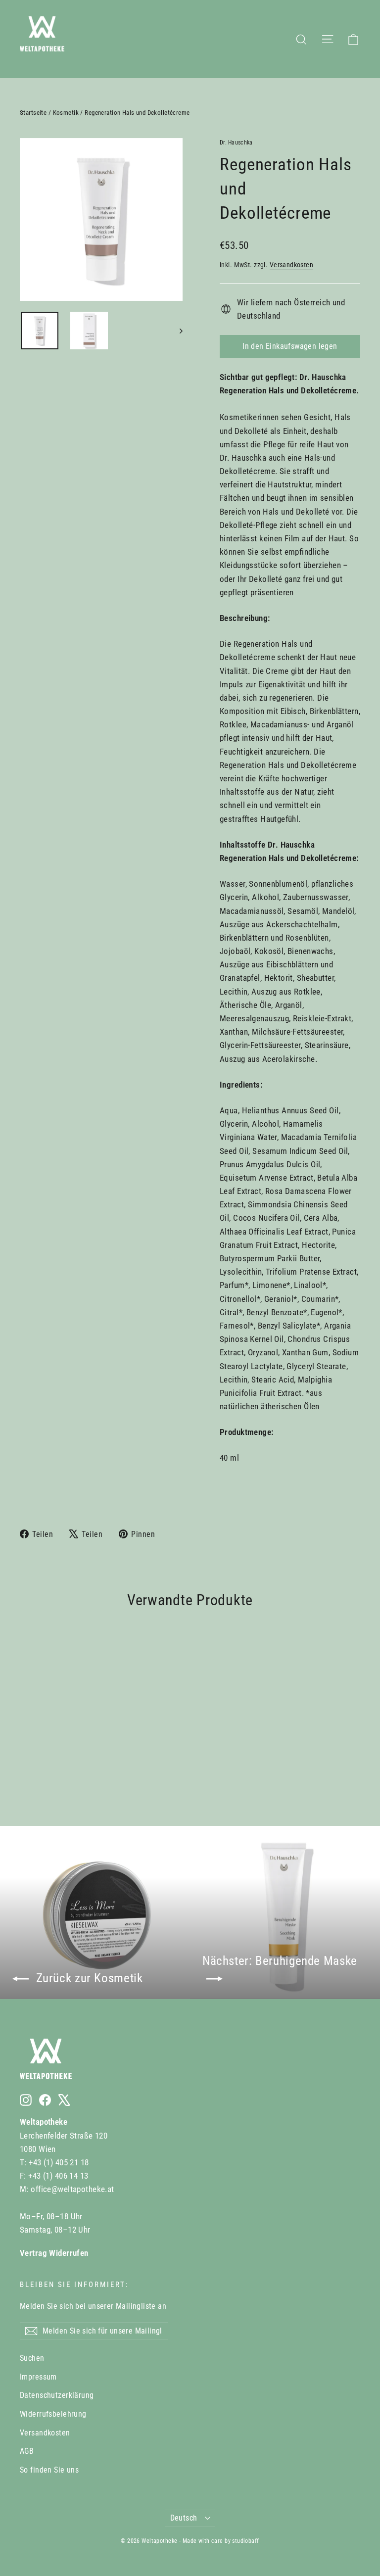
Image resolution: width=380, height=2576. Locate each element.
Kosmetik (66, 113)
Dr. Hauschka (236, 143)
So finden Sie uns (49, 2470)
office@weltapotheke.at (72, 2189)
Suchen (32, 2358)
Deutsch (184, 2518)
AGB (27, 2451)
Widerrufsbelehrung (53, 2414)
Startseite (33, 113)
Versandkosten (292, 265)
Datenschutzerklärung (57, 2395)
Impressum (38, 2377)
